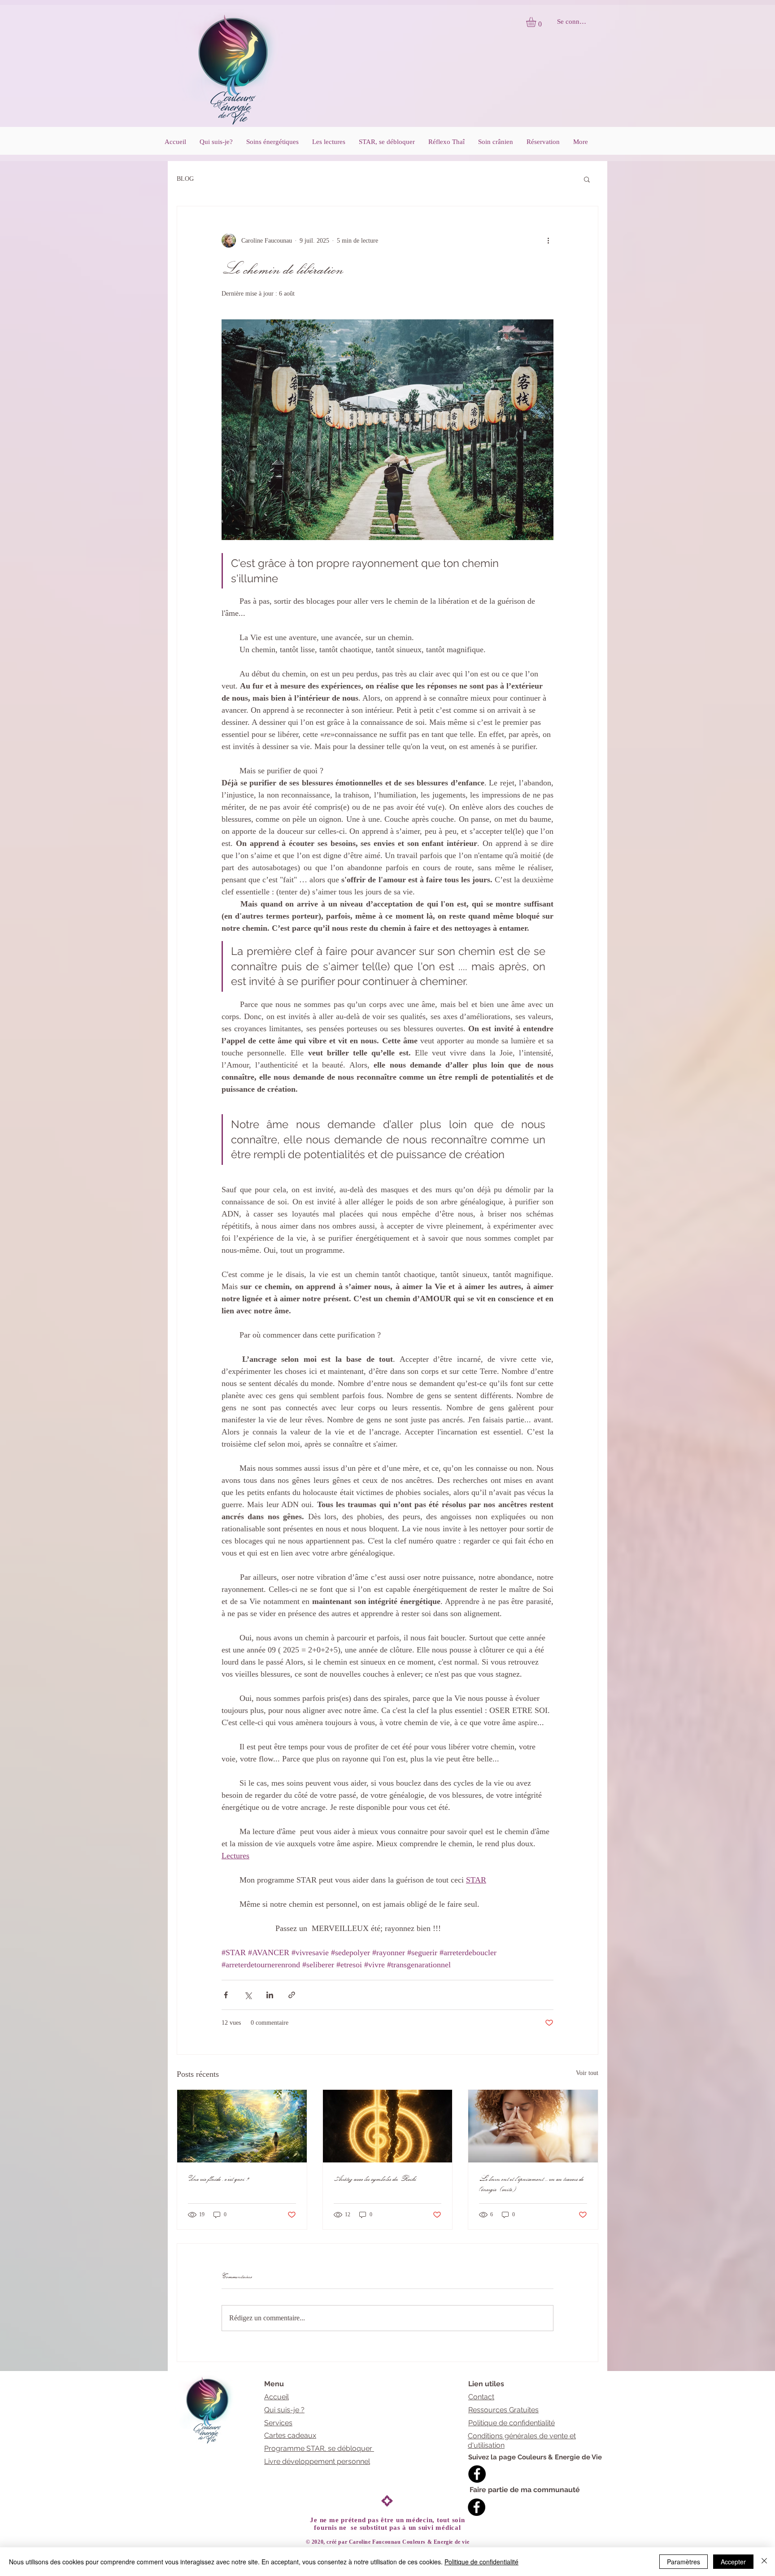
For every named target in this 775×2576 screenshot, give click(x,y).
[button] (537, 22)
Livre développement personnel (317, 2461)
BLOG (185, 179)
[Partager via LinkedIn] (270, 1995)
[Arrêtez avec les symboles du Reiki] (388, 2126)
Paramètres (684, 2562)
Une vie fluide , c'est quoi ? (219, 2178)
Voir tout (587, 2073)
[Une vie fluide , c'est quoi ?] (242, 2126)
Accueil (276, 2397)
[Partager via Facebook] (226, 1995)
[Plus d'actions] (548, 240)
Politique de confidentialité (512, 2423)
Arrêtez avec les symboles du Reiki (375, 2178)
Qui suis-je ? (284, 2410)
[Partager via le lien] (292, 1995)
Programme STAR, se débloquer (319, 2448)
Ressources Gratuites (503, 2410)
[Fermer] (764, 2562)
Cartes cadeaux (290, 2435)
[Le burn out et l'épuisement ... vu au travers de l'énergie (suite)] (533, 2126)
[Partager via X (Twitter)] (248, 1995)
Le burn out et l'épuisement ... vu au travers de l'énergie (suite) (532, 2183)
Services (278, 2423)
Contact (481, 2397)
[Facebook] (477, 2474)
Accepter (733, 2562)
